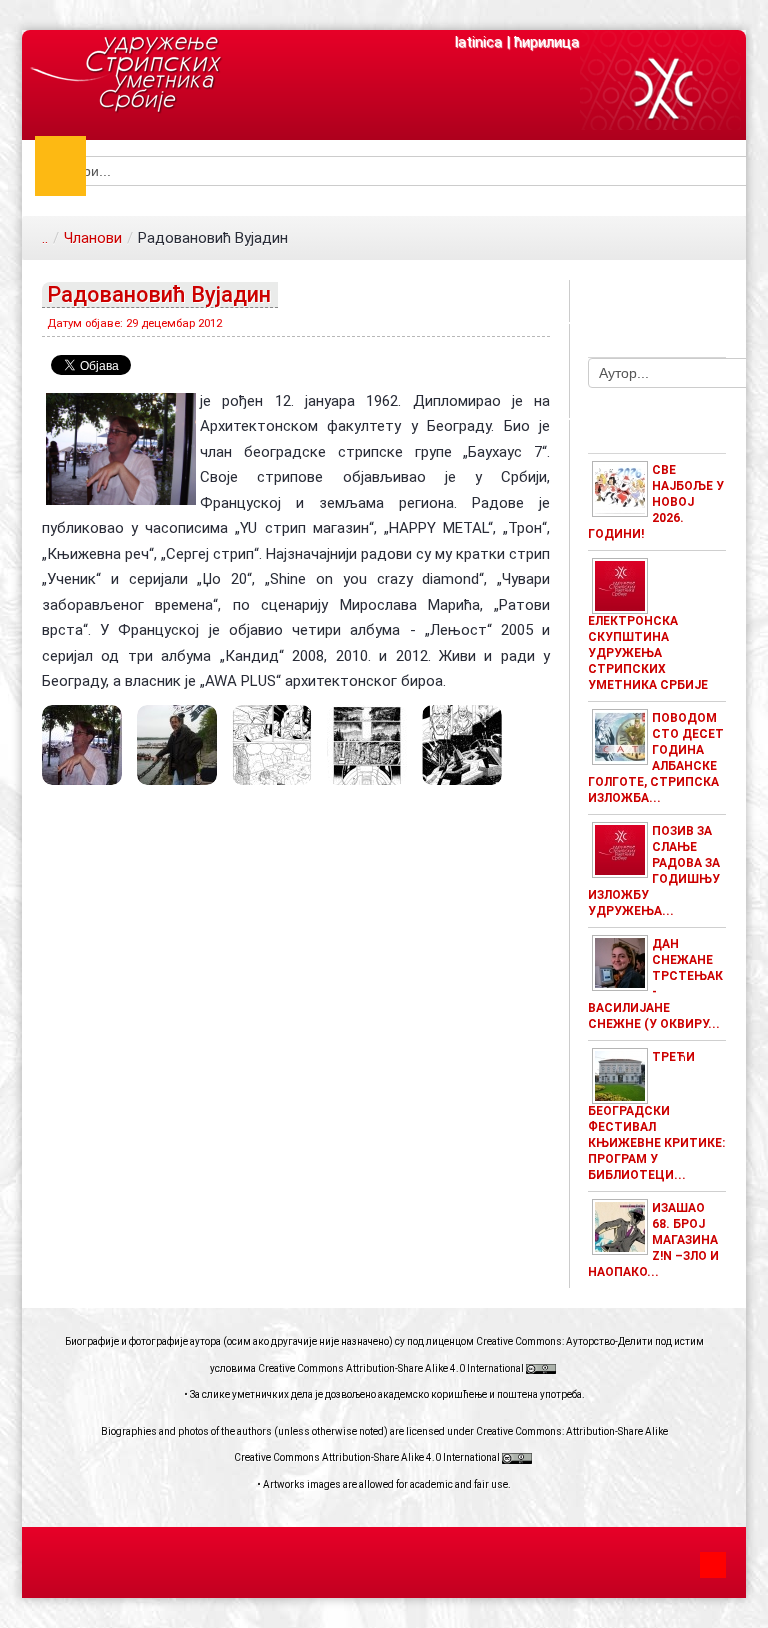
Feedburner (678, 301)
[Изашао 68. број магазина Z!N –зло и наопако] (620, 1226)
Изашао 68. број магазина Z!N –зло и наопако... (653, 1240)
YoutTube (636, 301)
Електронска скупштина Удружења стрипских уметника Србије (648, 653)
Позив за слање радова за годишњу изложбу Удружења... (654, 871)
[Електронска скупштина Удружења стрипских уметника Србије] (620, 585)
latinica (478, 42)
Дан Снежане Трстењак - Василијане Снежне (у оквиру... (655, 984)
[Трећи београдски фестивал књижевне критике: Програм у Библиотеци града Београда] (620, 1075)
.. (45, 238)
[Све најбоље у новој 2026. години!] (620, 488)
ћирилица (546, 42)
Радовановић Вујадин (159, 294)
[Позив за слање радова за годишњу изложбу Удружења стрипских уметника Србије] (620, 849)
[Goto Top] (713, 1562)
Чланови (93, 238)
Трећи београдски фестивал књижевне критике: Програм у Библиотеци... (656, 1116)
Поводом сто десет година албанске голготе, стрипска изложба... (656, 758)
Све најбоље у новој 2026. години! (656, 502)
